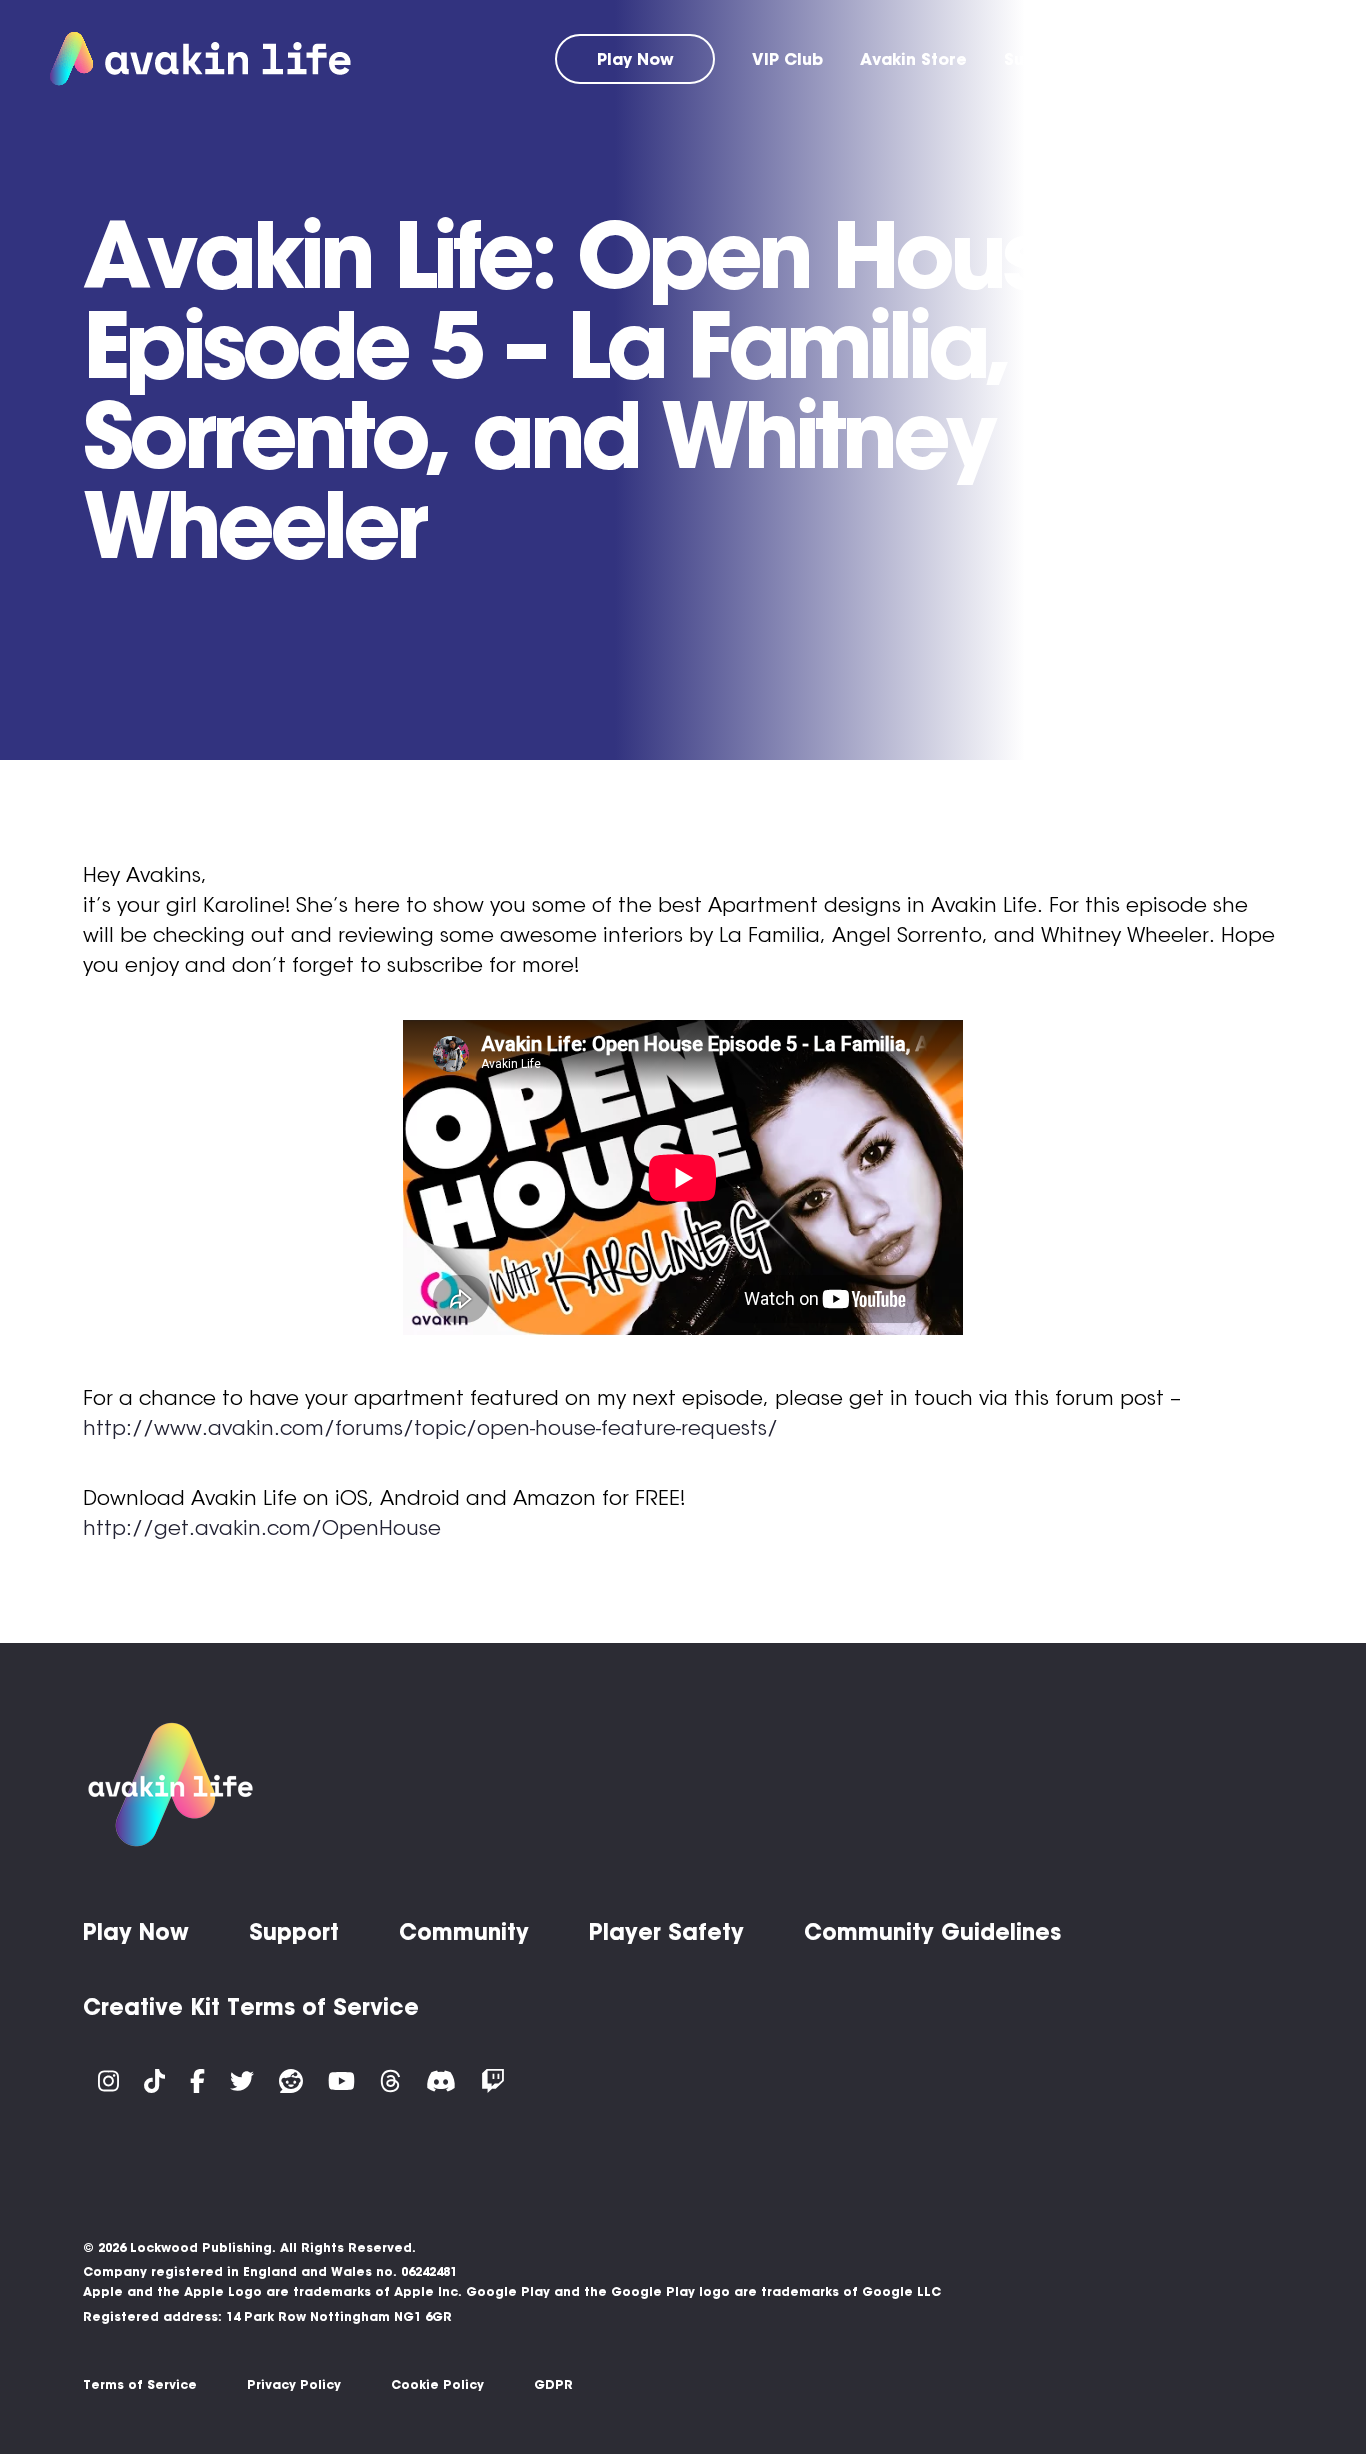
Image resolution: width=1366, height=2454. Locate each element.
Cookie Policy (437, 2384)
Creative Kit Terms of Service (251, 2007)
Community (1155, 59)
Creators (1278, 59)
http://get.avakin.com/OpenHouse (262, 1528)
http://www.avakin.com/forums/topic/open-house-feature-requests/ (430, 1428)
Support (1037, 59)
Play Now (635, 59)
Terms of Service (140, 2384)
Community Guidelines (932, 1932)
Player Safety (666, 1932)
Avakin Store (913, 59)
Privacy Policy (294, 2384)
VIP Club (787, 59)
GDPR (553, 2384)
